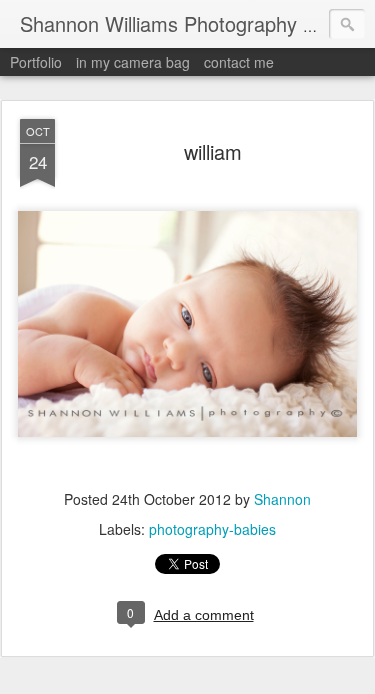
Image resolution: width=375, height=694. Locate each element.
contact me (239, 62)
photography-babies (212, 529)
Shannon (282, 499)
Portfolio (36, 62)
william (213, 151)
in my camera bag (133, 62)
